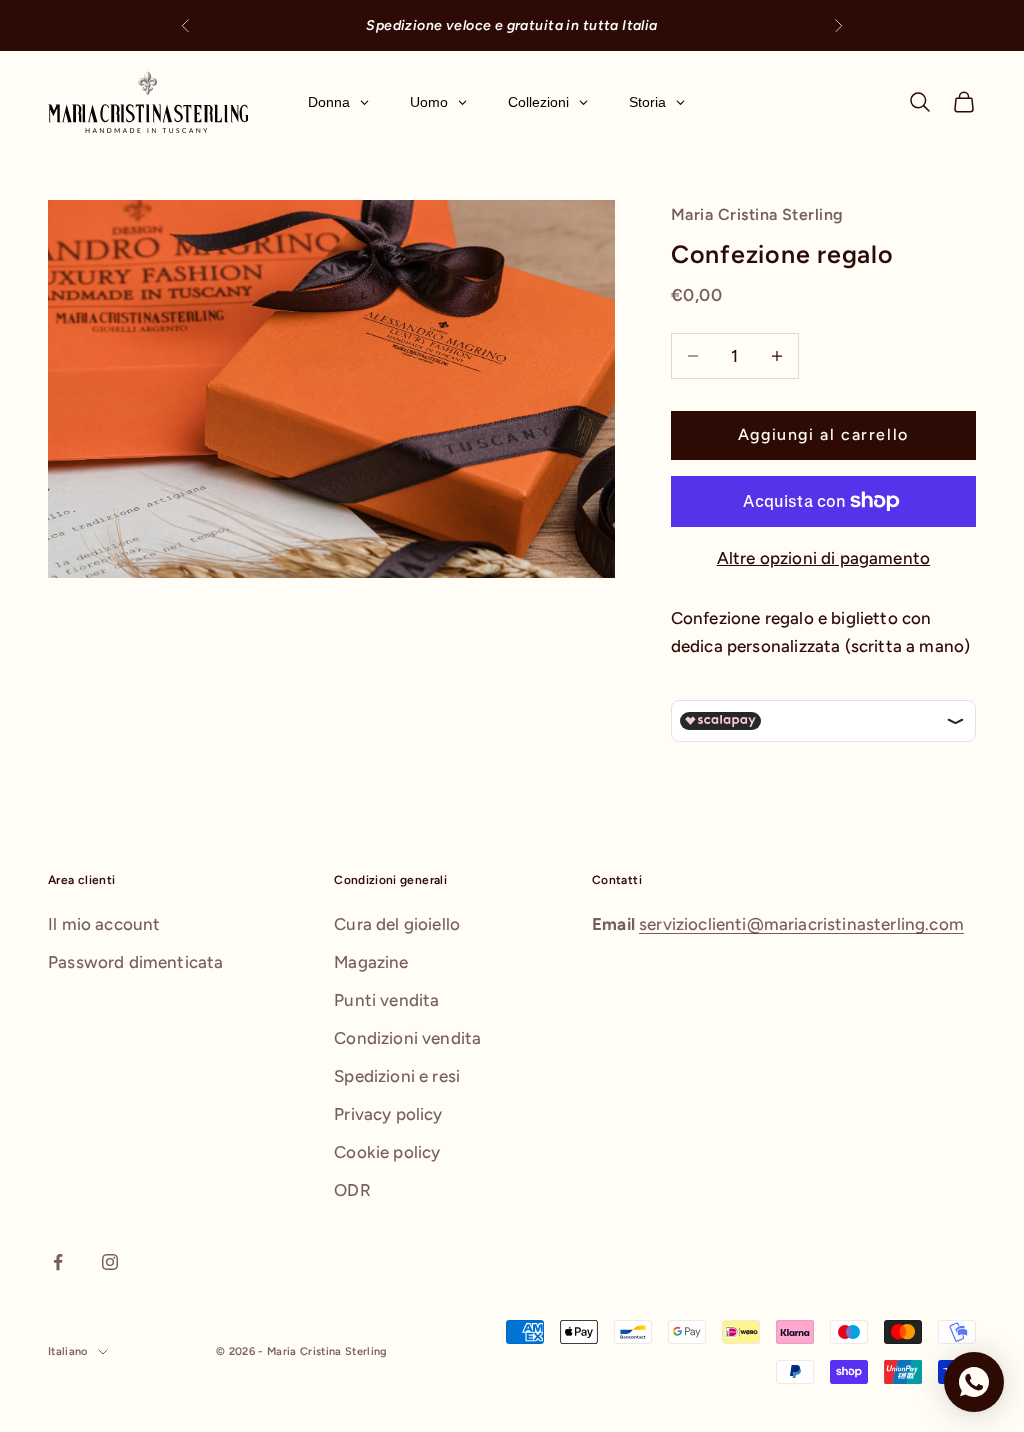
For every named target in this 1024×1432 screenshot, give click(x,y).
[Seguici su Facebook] (58, 1262)
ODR (352, 1190)
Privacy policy (388, 1114)
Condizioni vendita (407, 1038)
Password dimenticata (135, 962)
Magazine (371, 962)
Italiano (68, 1351)
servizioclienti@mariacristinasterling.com (801, 924)
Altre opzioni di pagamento (823, 558)
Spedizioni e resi (397, 1076)
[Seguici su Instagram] (110, 1262)
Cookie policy (387, 1152)
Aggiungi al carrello (823, 434)
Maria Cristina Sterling (757, 214)
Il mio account (104, 924)
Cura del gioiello (397, 924)
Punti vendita (386, 1000)
